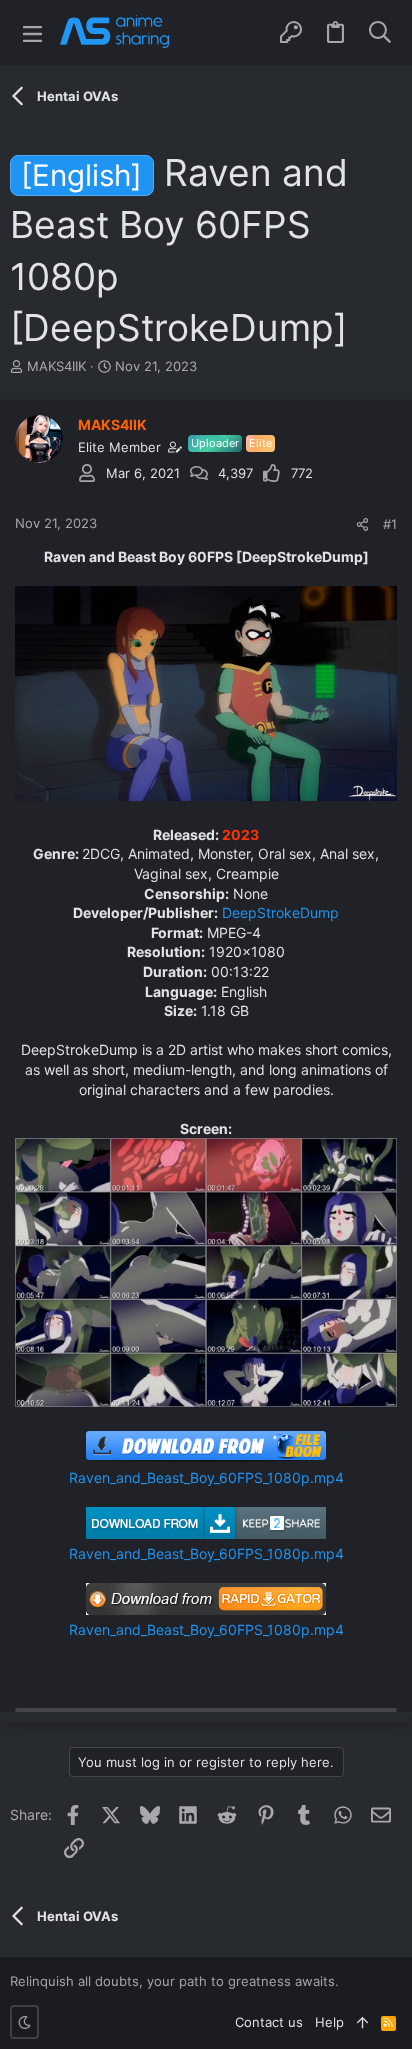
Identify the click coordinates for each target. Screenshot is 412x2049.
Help (329, 2022)
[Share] (362, 524)
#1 (390, 524)
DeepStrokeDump (280, 912)
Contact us (269, 2022)
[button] (32, 32)
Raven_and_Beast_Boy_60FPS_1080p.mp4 (206, 1477)
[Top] (362, 2022)
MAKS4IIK (56, 366)
